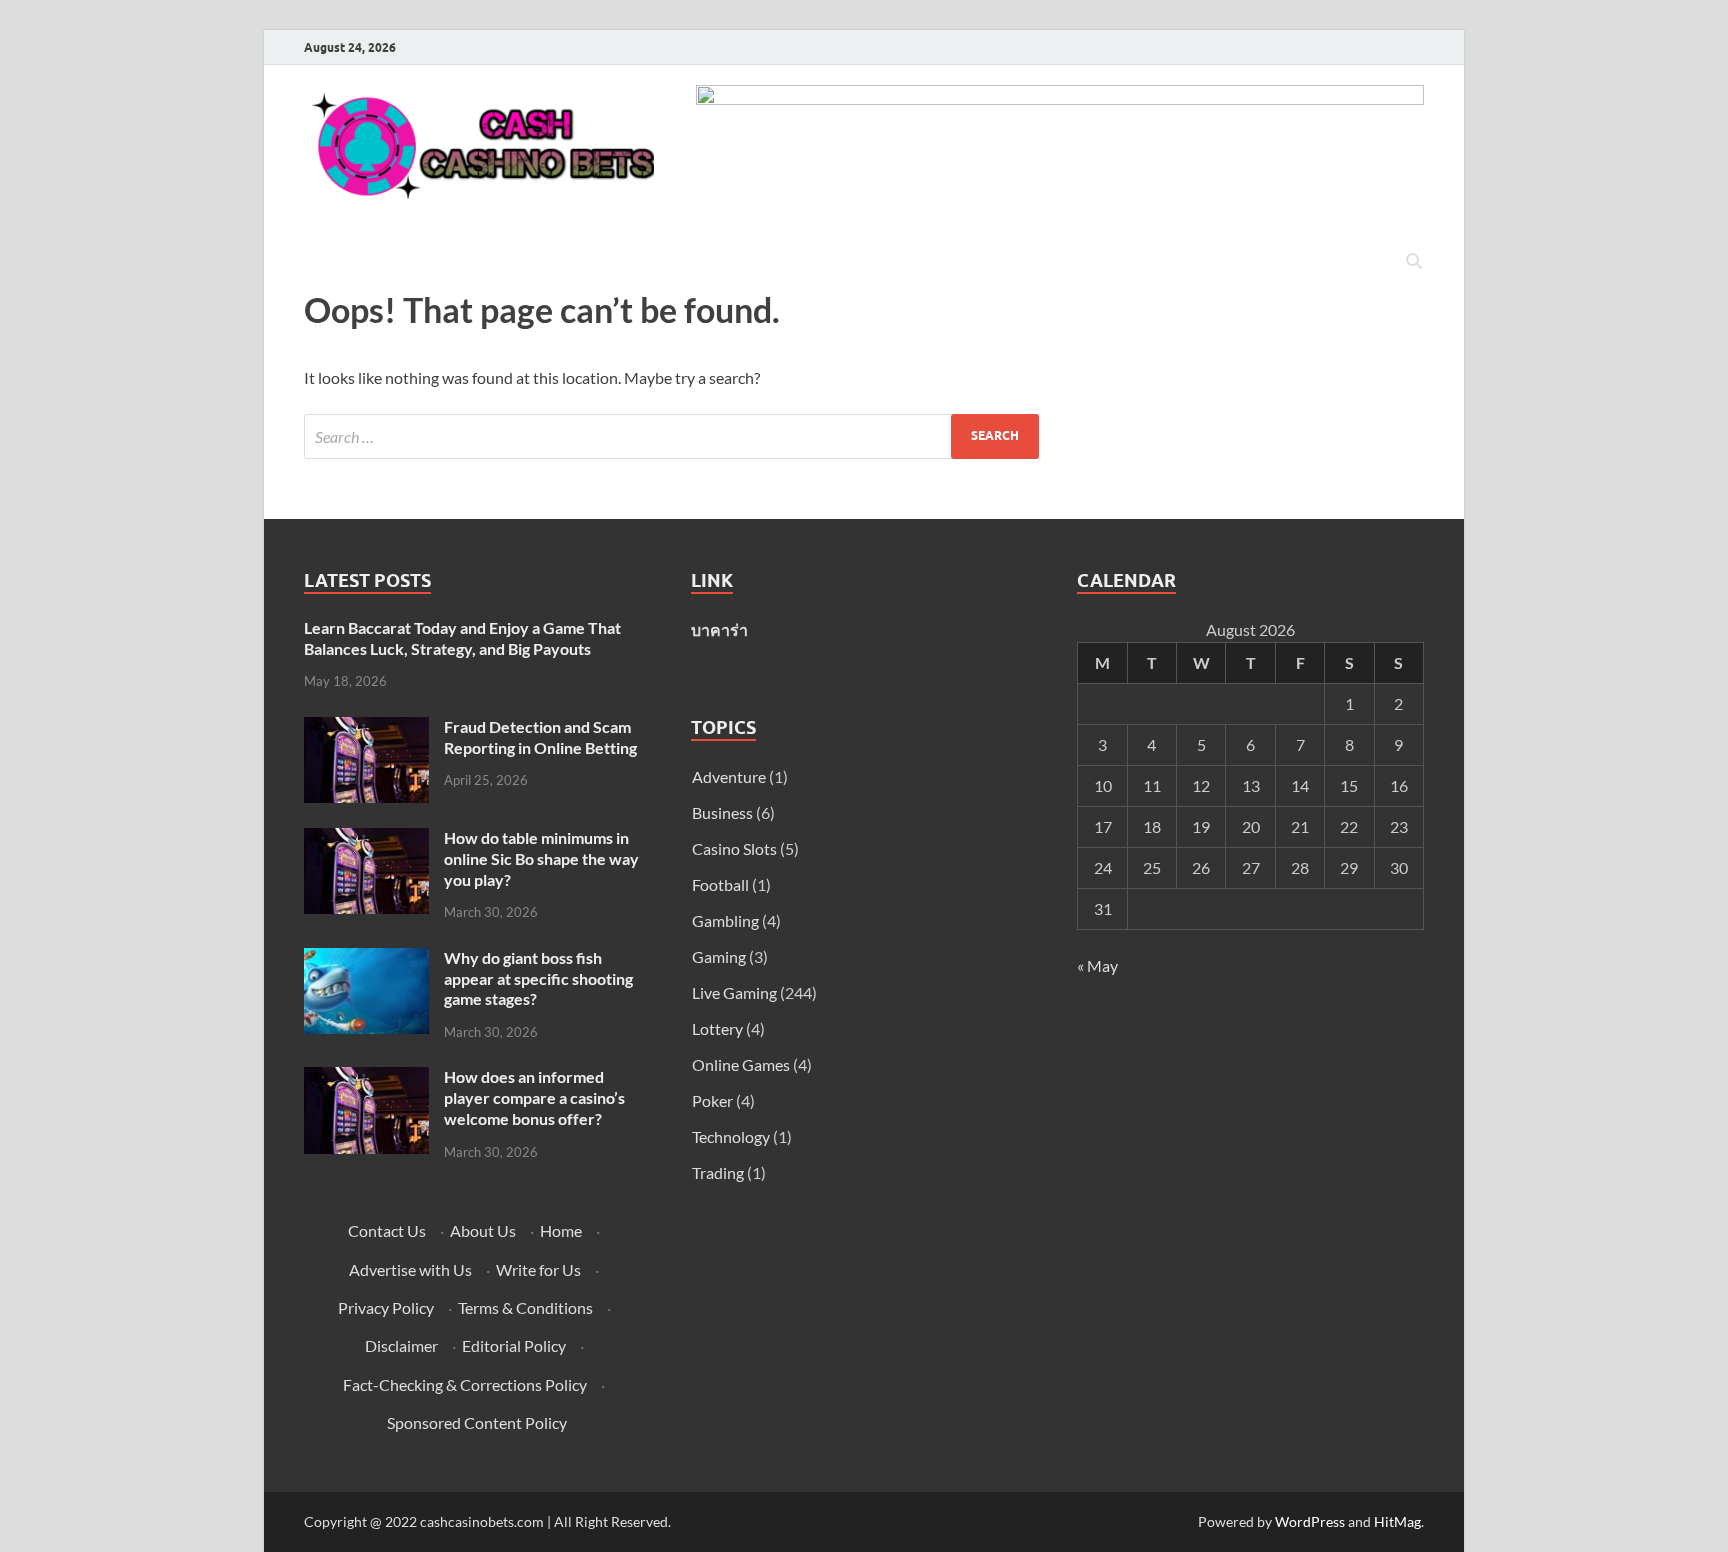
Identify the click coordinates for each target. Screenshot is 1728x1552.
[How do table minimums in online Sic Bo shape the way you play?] (366, 839)
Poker (712, 1100)
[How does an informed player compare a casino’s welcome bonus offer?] (366, 1078)
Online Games (741, 1064)
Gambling (725, 920)
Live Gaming (734, 992)
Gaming (719, 956)
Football (720, 884)
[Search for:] (671, 436)
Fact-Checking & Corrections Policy (465, 1384)
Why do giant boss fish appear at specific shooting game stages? (538, 978)
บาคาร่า (719, 629)
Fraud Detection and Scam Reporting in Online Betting (540, 737)
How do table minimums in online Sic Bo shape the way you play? (541, 858)
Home (561, 1230)
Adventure (729, 776)
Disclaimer (401, 1345)
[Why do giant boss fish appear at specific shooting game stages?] (366, 959)
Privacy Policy (386, 1307)
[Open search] (1414, 262)
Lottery (717, 1028)
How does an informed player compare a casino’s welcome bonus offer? (534, 1097)
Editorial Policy (514, 1345)
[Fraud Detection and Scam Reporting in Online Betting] (366, 728)
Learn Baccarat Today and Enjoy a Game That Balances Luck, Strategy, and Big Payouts (462, 638)
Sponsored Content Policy (477, 1422)
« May (1097, 965)
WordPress (1310, 1521)
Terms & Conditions (525, 1307)
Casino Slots (734, 848)
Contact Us (387, 1230)
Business (722, 812)
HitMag (1397, 1521)
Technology (731, 1136)
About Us (483, 1230)
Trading (718, 1172)
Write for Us (538, 1269)
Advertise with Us (410, 1269)
